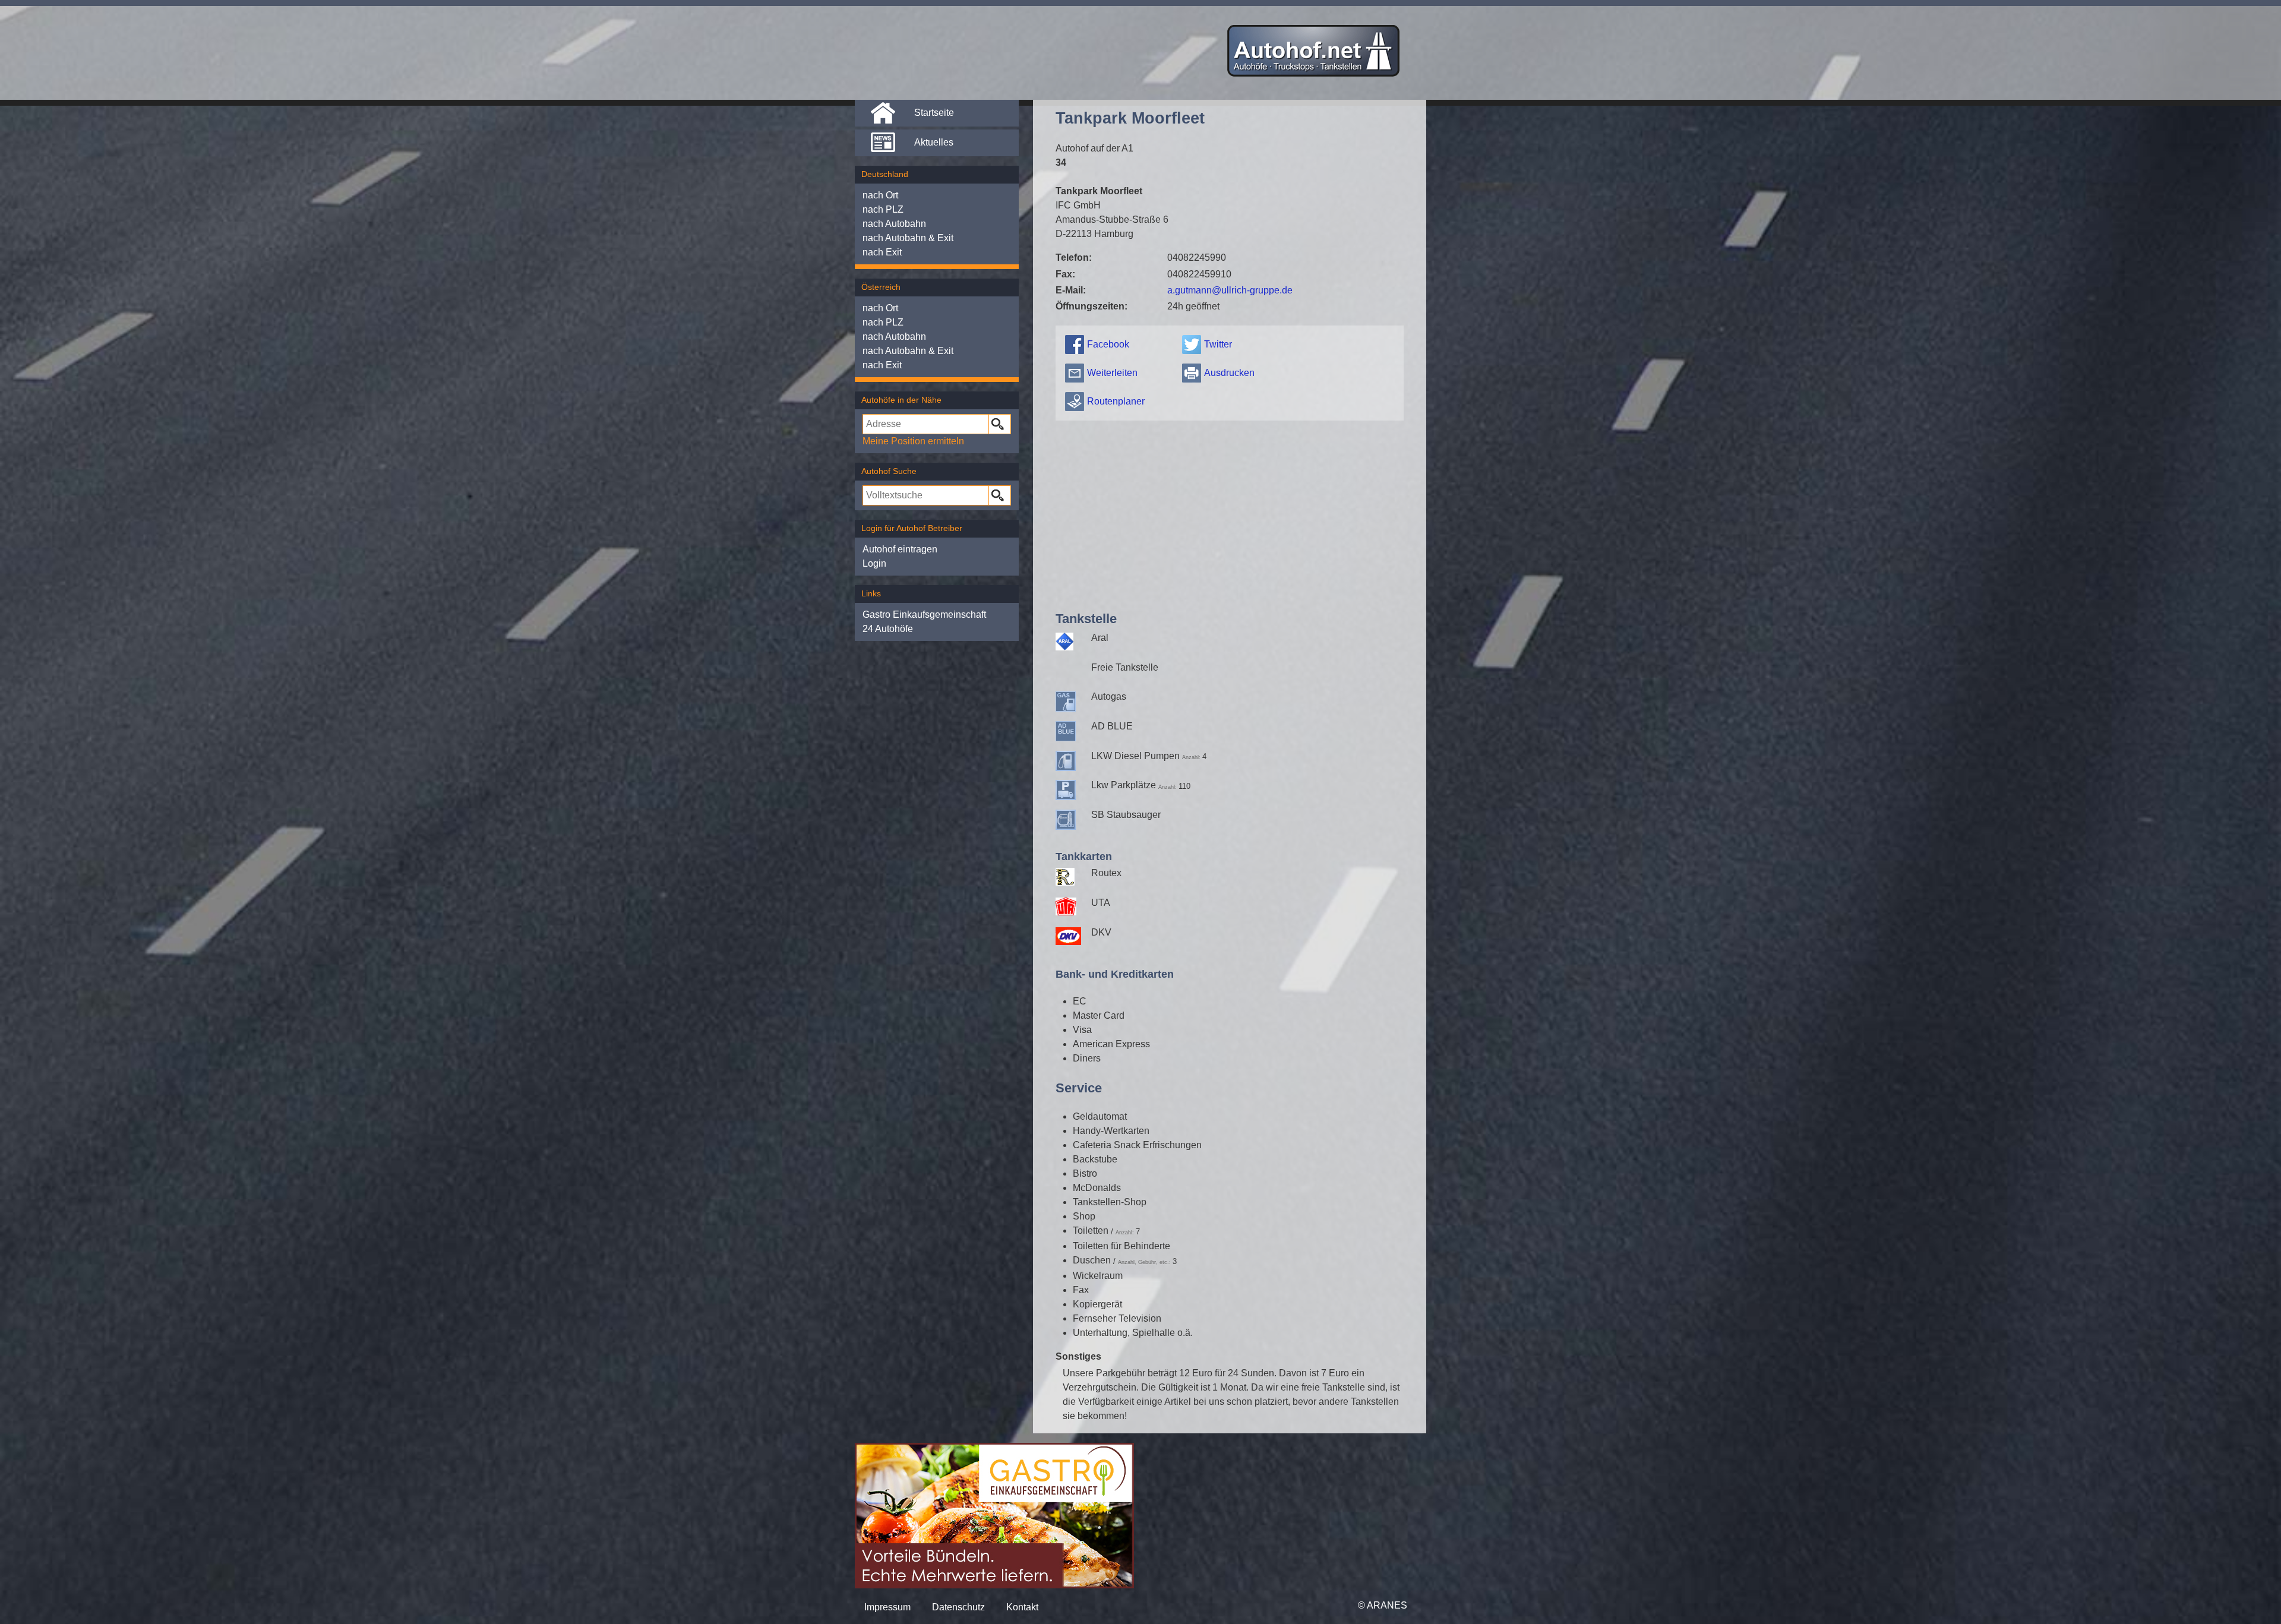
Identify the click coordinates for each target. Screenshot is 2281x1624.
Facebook (1108, 344)
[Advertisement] (1229, 513)
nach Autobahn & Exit (908, 238)
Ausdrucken (1229, 373)
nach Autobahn (894, 224)
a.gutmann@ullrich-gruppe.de (1230, 290)
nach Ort (880, 195)
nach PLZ (883, 209)
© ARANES (1383, 1605)
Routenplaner (1116, 401)
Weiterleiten (1112, 373)
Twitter (1218, 344)
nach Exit (882, 252)
